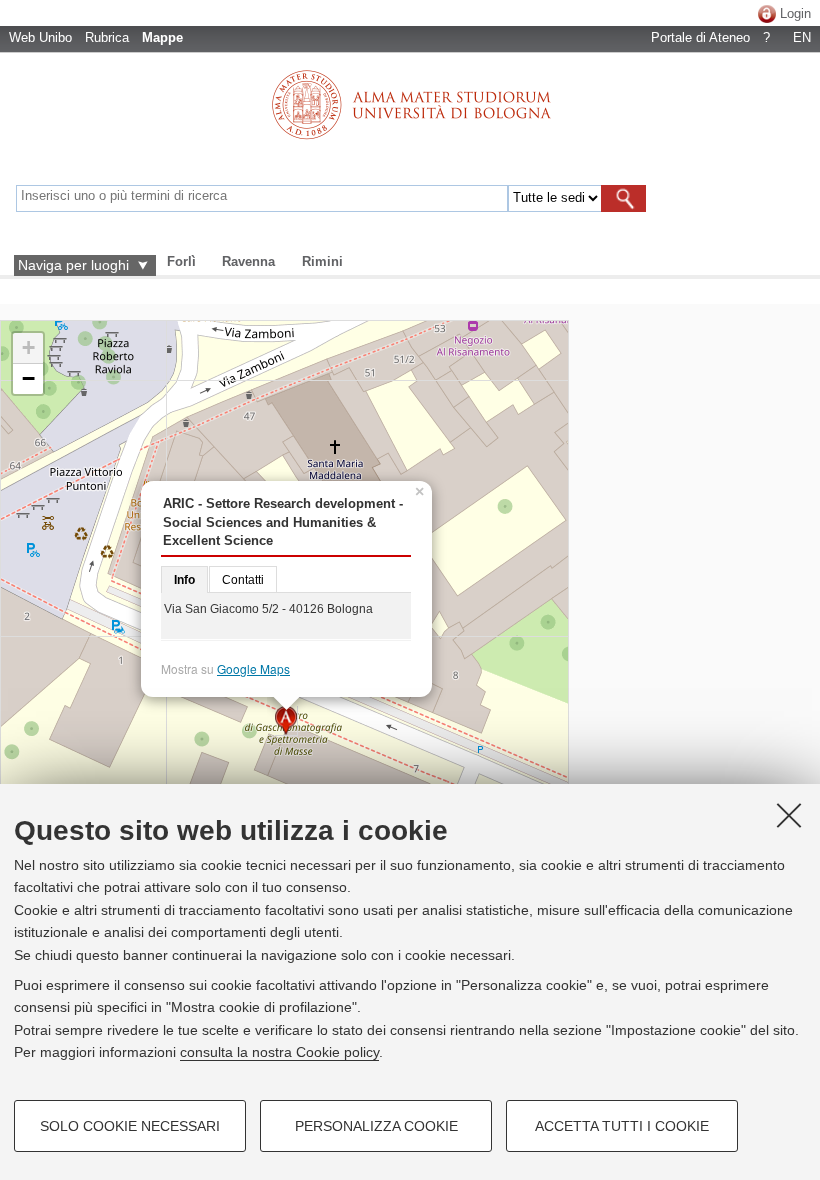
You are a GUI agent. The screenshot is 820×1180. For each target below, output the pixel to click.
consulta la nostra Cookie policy (279, 1052)
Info (184, 580)
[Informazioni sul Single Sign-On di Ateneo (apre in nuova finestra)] (767, 13)
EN (802, 37)
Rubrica (107, 37)
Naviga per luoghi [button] (73, 265)
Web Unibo (40, 37)
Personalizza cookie (376, 1126)
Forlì (181, 261)
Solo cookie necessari (130, 1126)
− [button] (28, 378)
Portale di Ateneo (700, 37)
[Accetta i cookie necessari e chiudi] (789, 815)
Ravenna (248, 261)
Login (795, 13)
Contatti (243, 580)
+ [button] (28, 347)
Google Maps (253, 668)
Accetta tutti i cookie (622, 1126)
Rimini (322, 261)
